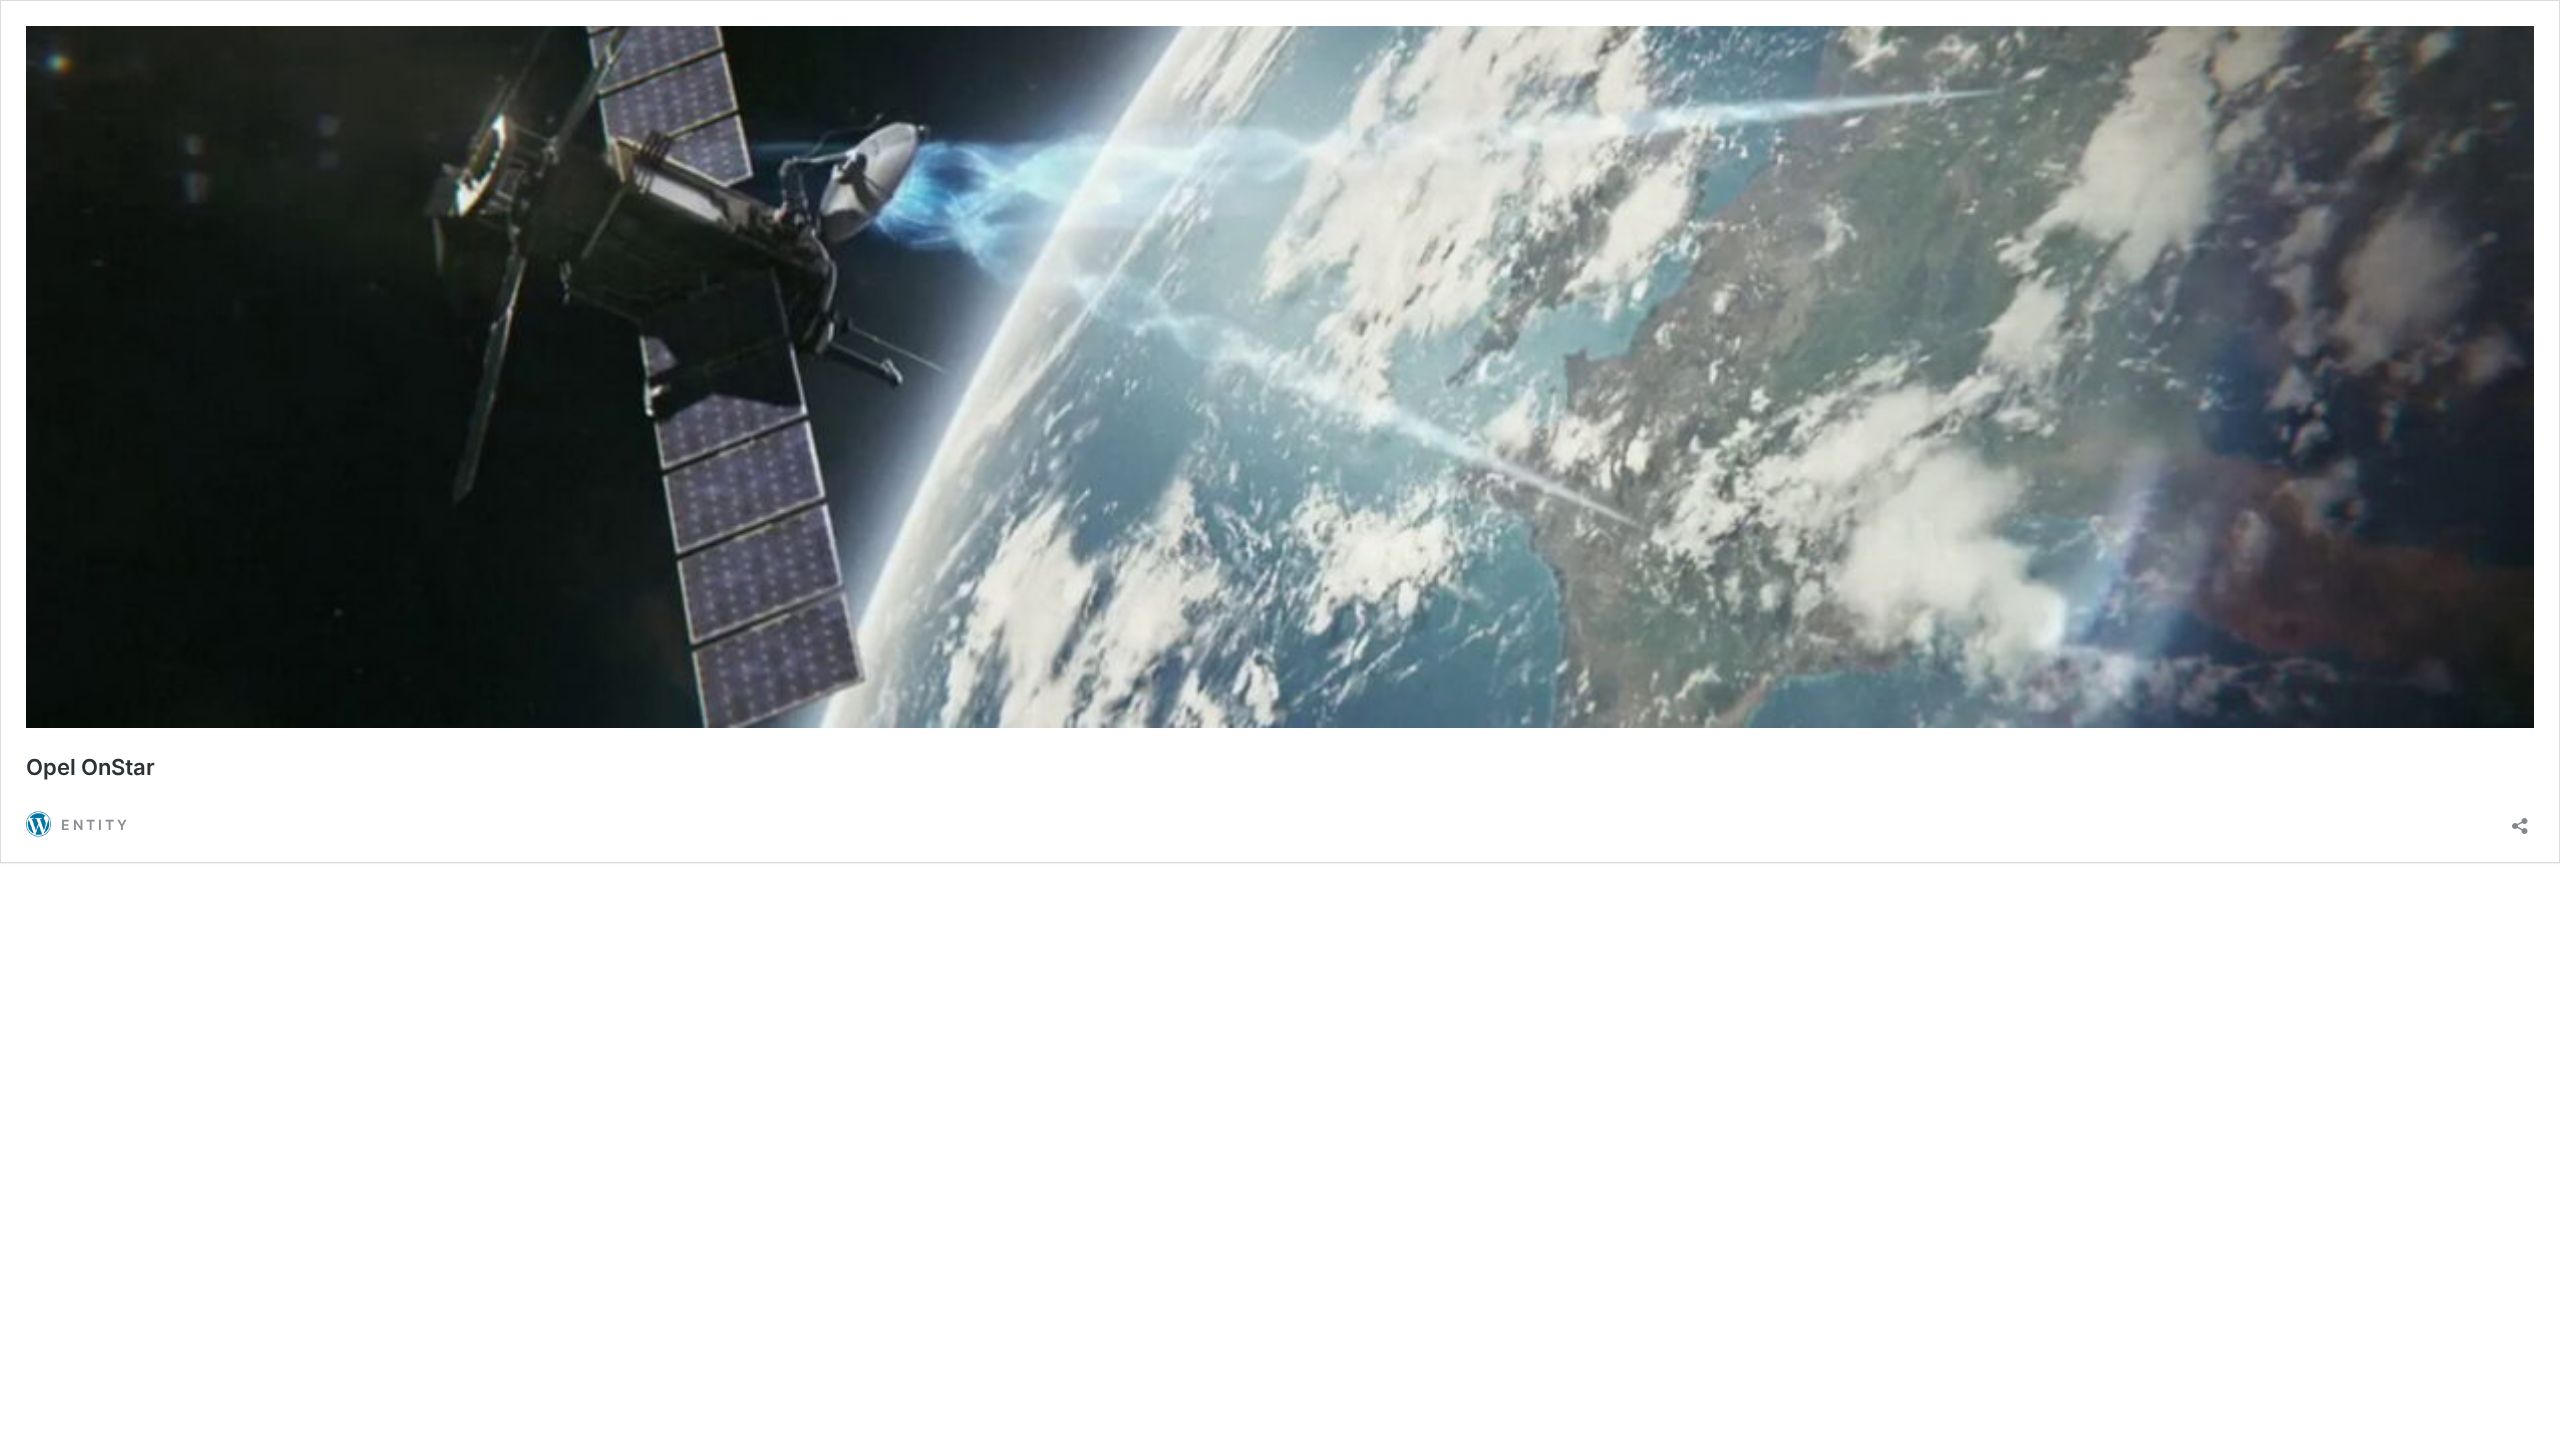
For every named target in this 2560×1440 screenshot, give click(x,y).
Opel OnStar (90, 767)
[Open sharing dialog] (2520, 819)
